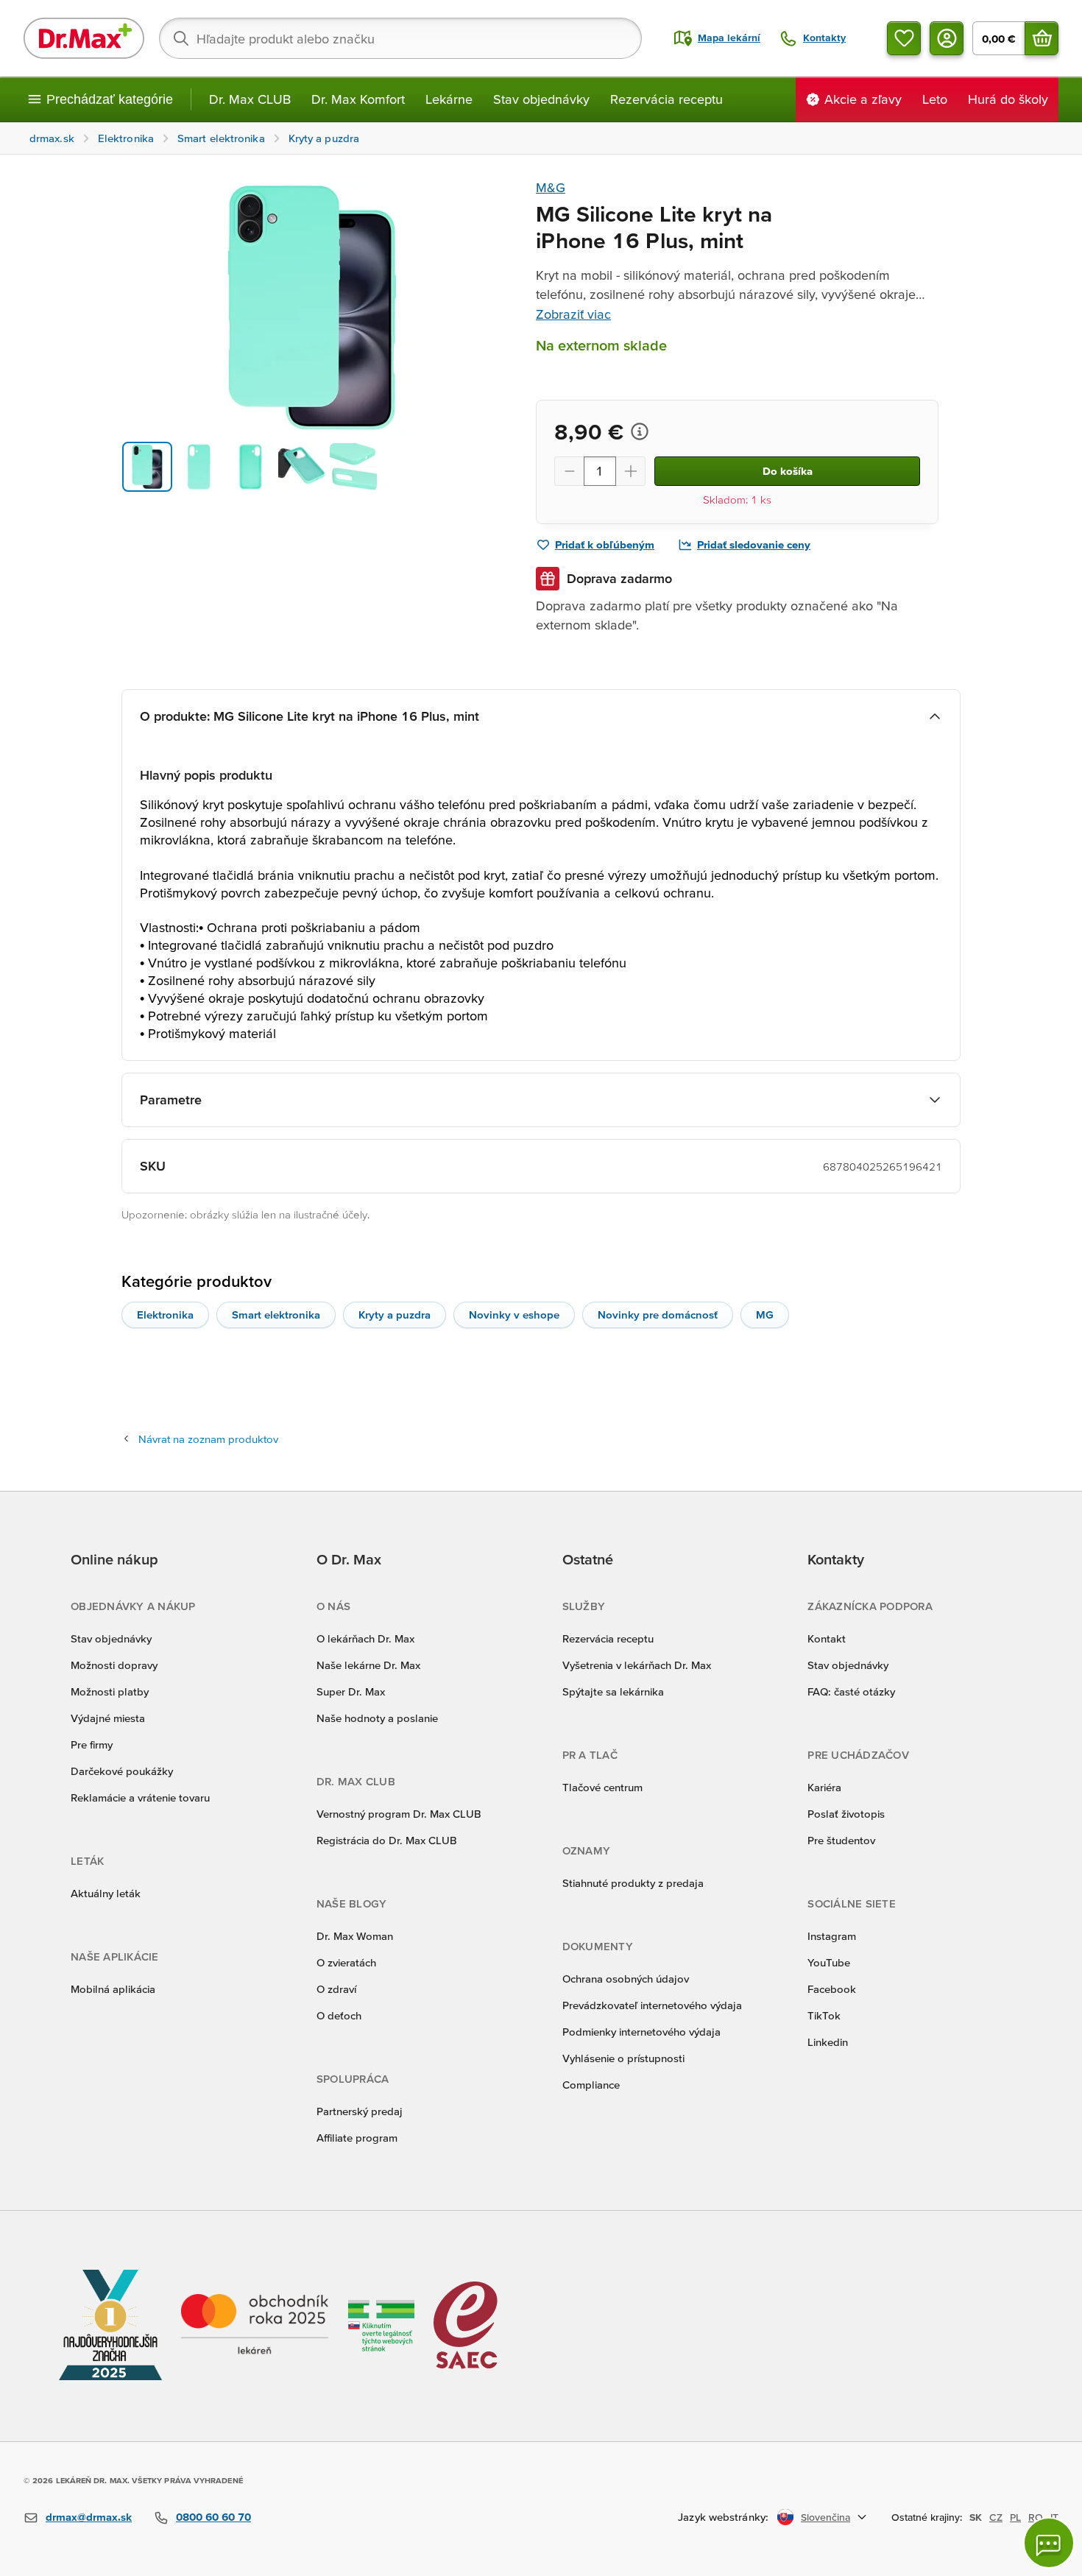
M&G (551, 187)
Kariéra (824, 1787)
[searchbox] (400, 38)
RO (1036, 2517)
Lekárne (449, 99)
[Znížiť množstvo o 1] (569, 471)
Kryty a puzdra (395, 1315)
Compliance (591, 2085)
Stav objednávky (541, 99)
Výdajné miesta (108, 1718)
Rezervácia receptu (666, 99)
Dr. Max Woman (355, 1936)
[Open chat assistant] (1049, 2543)
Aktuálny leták (106, 1893)
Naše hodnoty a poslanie (377, 1718)
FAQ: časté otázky (851, 1691)
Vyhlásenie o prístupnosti (623, 2058)
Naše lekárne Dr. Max (368, 1665)
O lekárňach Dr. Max (365, 1638)
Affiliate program (357, 2138)
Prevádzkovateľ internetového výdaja (652, 2005)
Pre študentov (841, 1840)
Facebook (832, 1989)
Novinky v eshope (514, 1315)
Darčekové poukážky (122, 1771)
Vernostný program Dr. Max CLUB (399, 1814)
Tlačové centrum (602, 1787)
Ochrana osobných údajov (626, 1979)
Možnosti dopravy (114, 1665)
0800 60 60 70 (213, 2517)
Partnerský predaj (360, 2111)
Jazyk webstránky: (723, 2517)
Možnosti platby (110, 1691)
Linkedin (828, 2042)
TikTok (824, 2015)
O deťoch (339, 2015)
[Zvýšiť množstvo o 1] (631, 471)
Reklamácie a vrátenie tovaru (140, 1797)
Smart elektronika (276, 1315)
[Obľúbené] (904, 38)
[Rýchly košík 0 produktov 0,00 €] (1042, 38)
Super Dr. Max (351, 1691)
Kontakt (827, 1638)
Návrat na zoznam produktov (208, 1439)
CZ (996, 2517)
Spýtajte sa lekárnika (613, 1691)
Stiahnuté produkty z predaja (633, 1883)
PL (1015, 2517)
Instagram (832, 1936)
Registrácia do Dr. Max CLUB (387, 1840)
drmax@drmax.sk (89, 2517)
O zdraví (336, 1989)
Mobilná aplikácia (113, 1989)
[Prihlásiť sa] (947, 38)
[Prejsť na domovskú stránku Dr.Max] (84, 38)
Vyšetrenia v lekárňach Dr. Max (637, 1665)
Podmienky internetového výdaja (641, 2032)
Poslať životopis (846, 1814)
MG (765, 1315)
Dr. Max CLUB (250, 99)
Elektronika (165, 1315)
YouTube (829, 1962)
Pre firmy (92, 1744)
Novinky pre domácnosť (658, 1315)
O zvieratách (346, 1962)
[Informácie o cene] (640, 431)
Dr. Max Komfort (358, 99)
